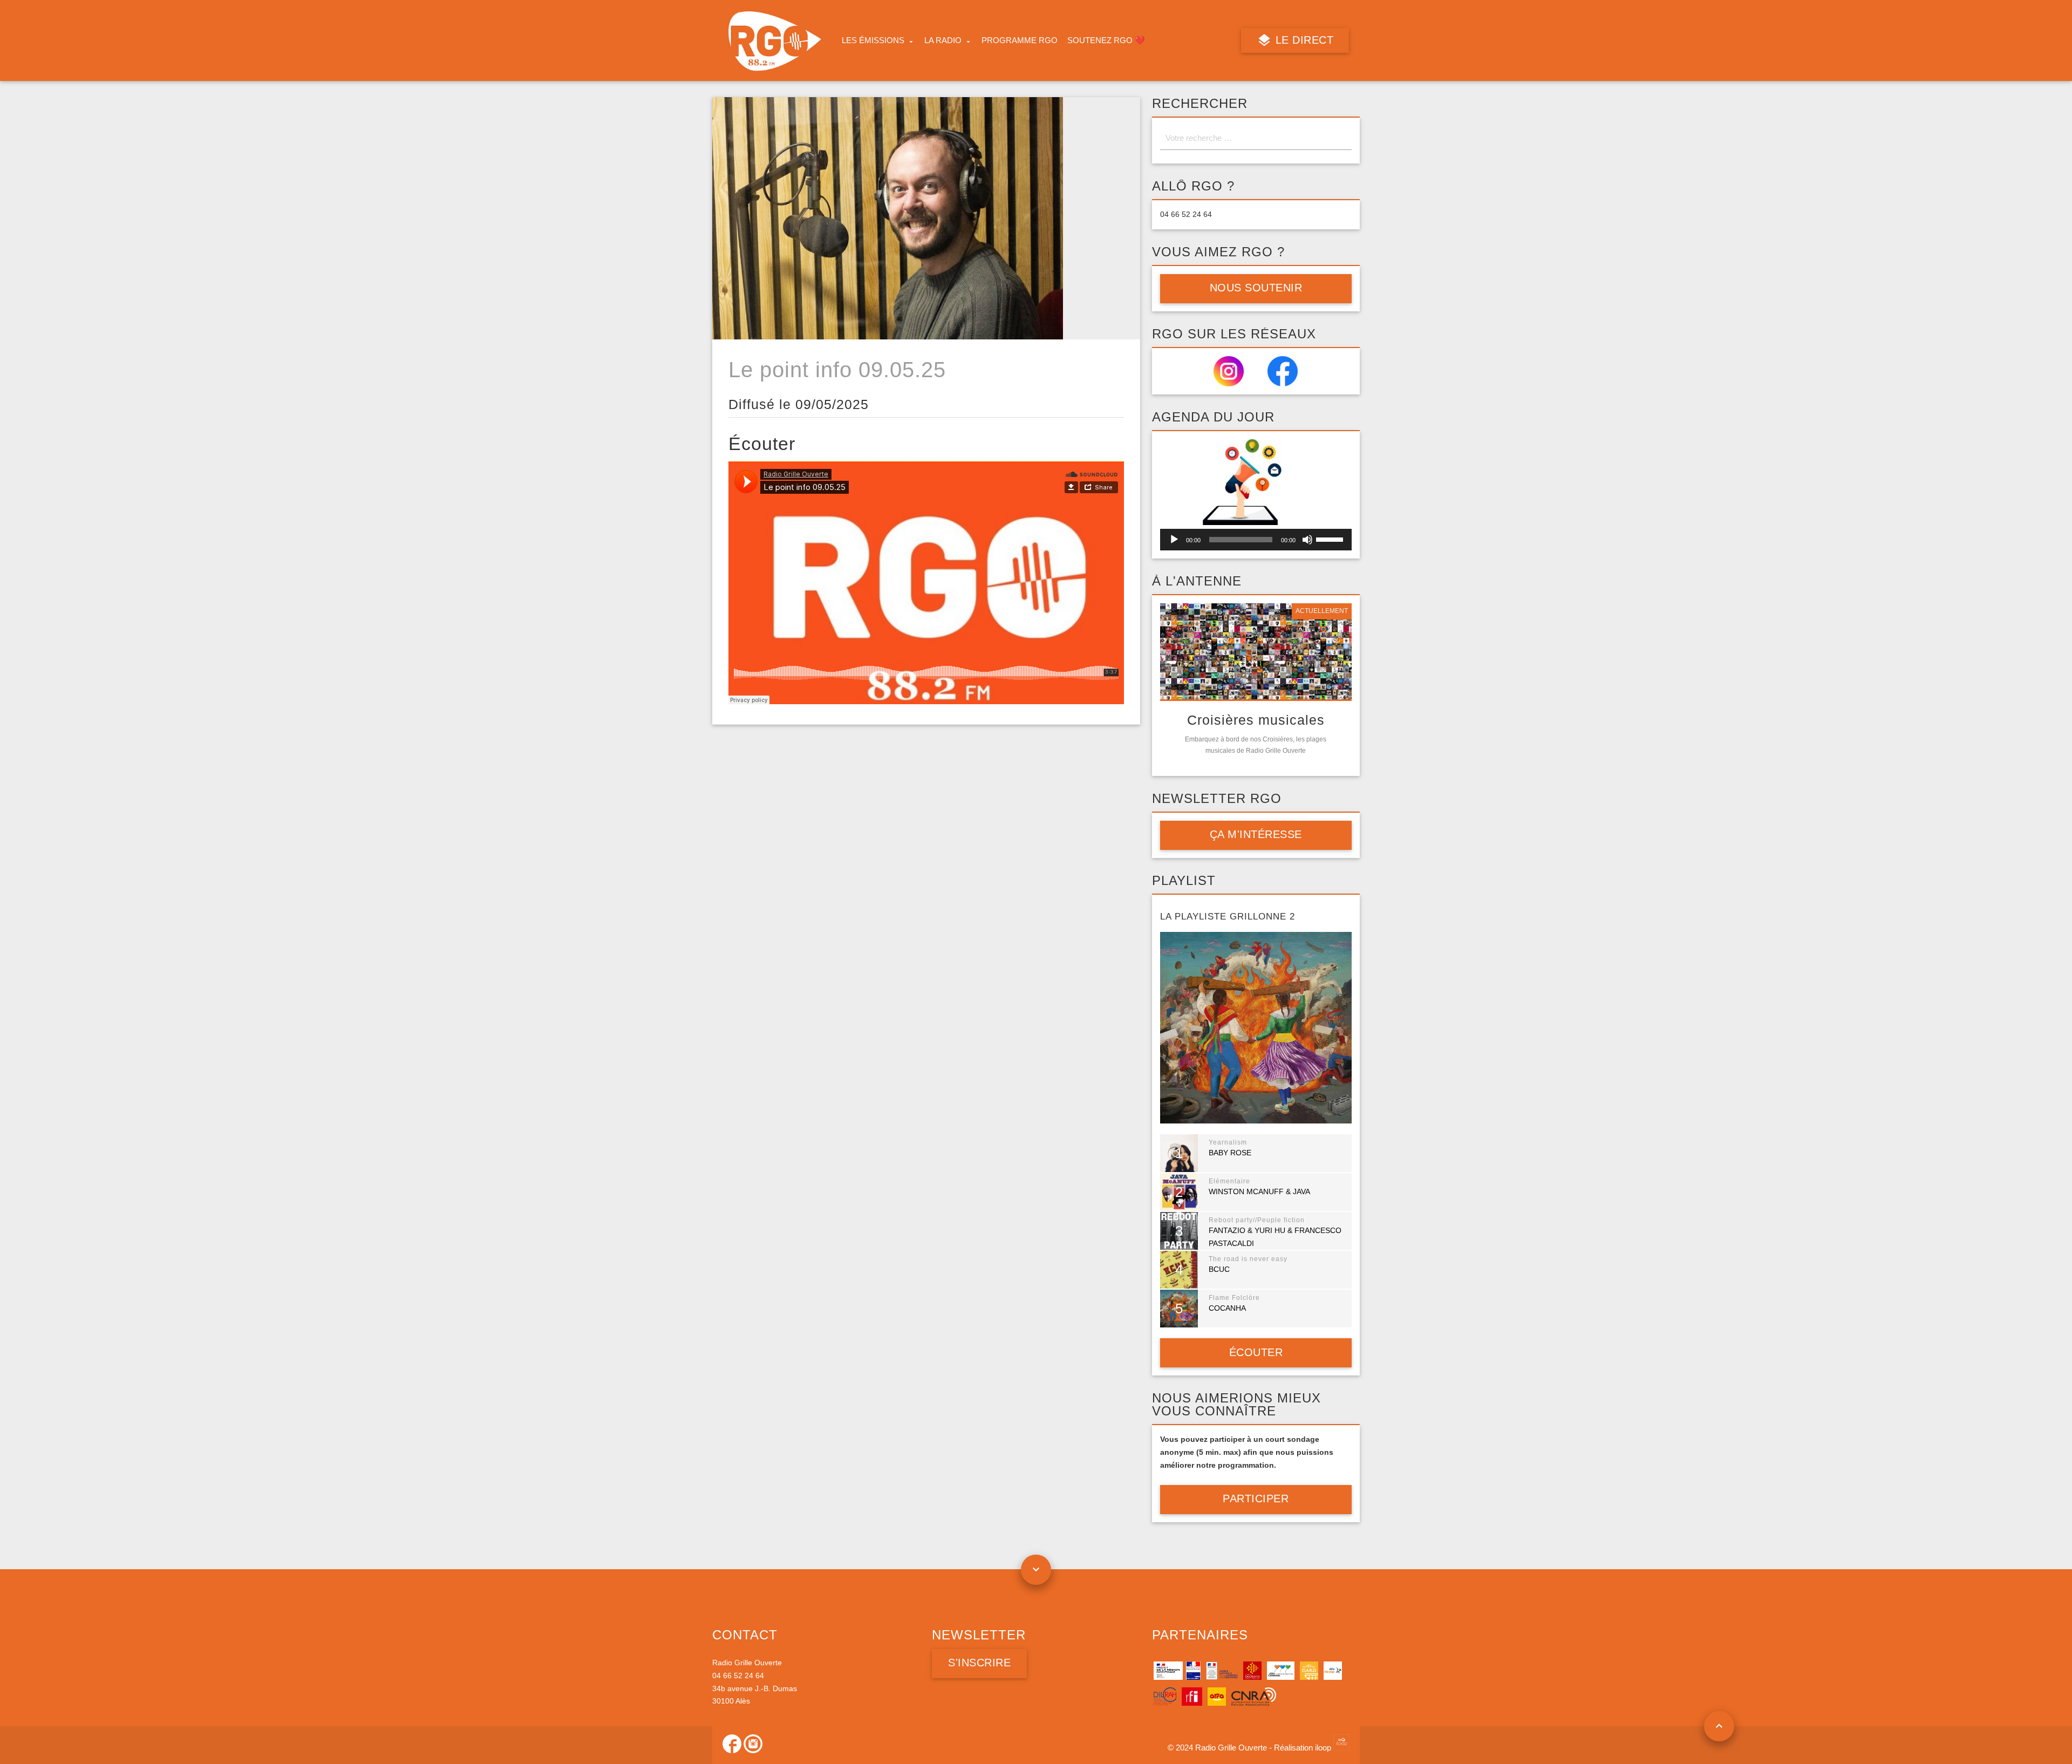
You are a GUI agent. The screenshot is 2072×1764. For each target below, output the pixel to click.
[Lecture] (1174, 540)
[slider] (1331, 539)
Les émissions (873, 40)
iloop (1324, 1748)
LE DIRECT (1303, 40)
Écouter (1256, 1352)
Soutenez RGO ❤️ (1106, 40)
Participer (1256, 1499)
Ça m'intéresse (1256, 834)
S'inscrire (979, 1663)
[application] (1256, 540)
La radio (943, 40)
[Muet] (1307, 540)
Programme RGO (1020, 40)
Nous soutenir (1256, 288)
